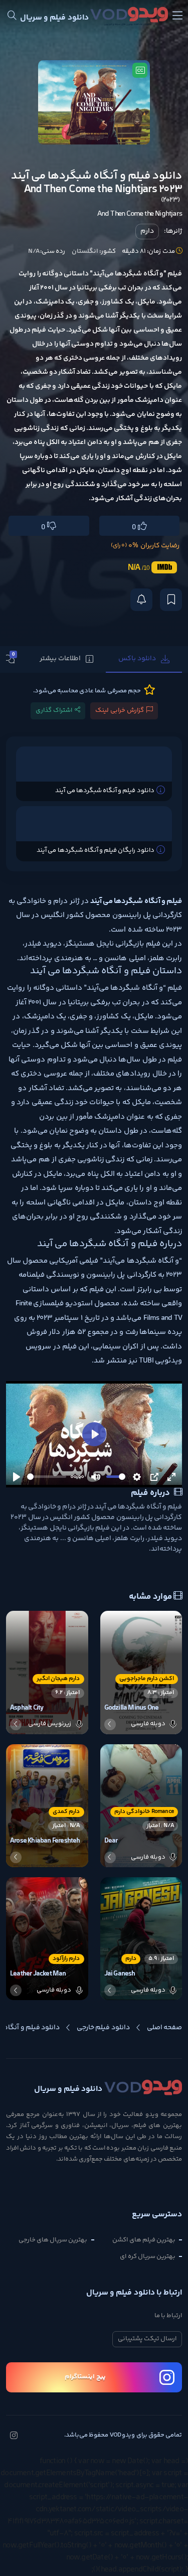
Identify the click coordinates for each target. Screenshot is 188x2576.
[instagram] (14, 2437)
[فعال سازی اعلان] (141, 600)
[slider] (47, 1477)
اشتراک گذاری (54, 710)
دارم (147, 231)
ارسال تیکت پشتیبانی (147, 2339)
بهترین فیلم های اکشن (144, 2240)
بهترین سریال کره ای (148, 2256)
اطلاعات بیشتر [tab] (60, 659)
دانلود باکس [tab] (137, 659)
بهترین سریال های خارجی (53, 2240)
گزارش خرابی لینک (120, 710)
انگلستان (85, 251)
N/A (34, 251)
